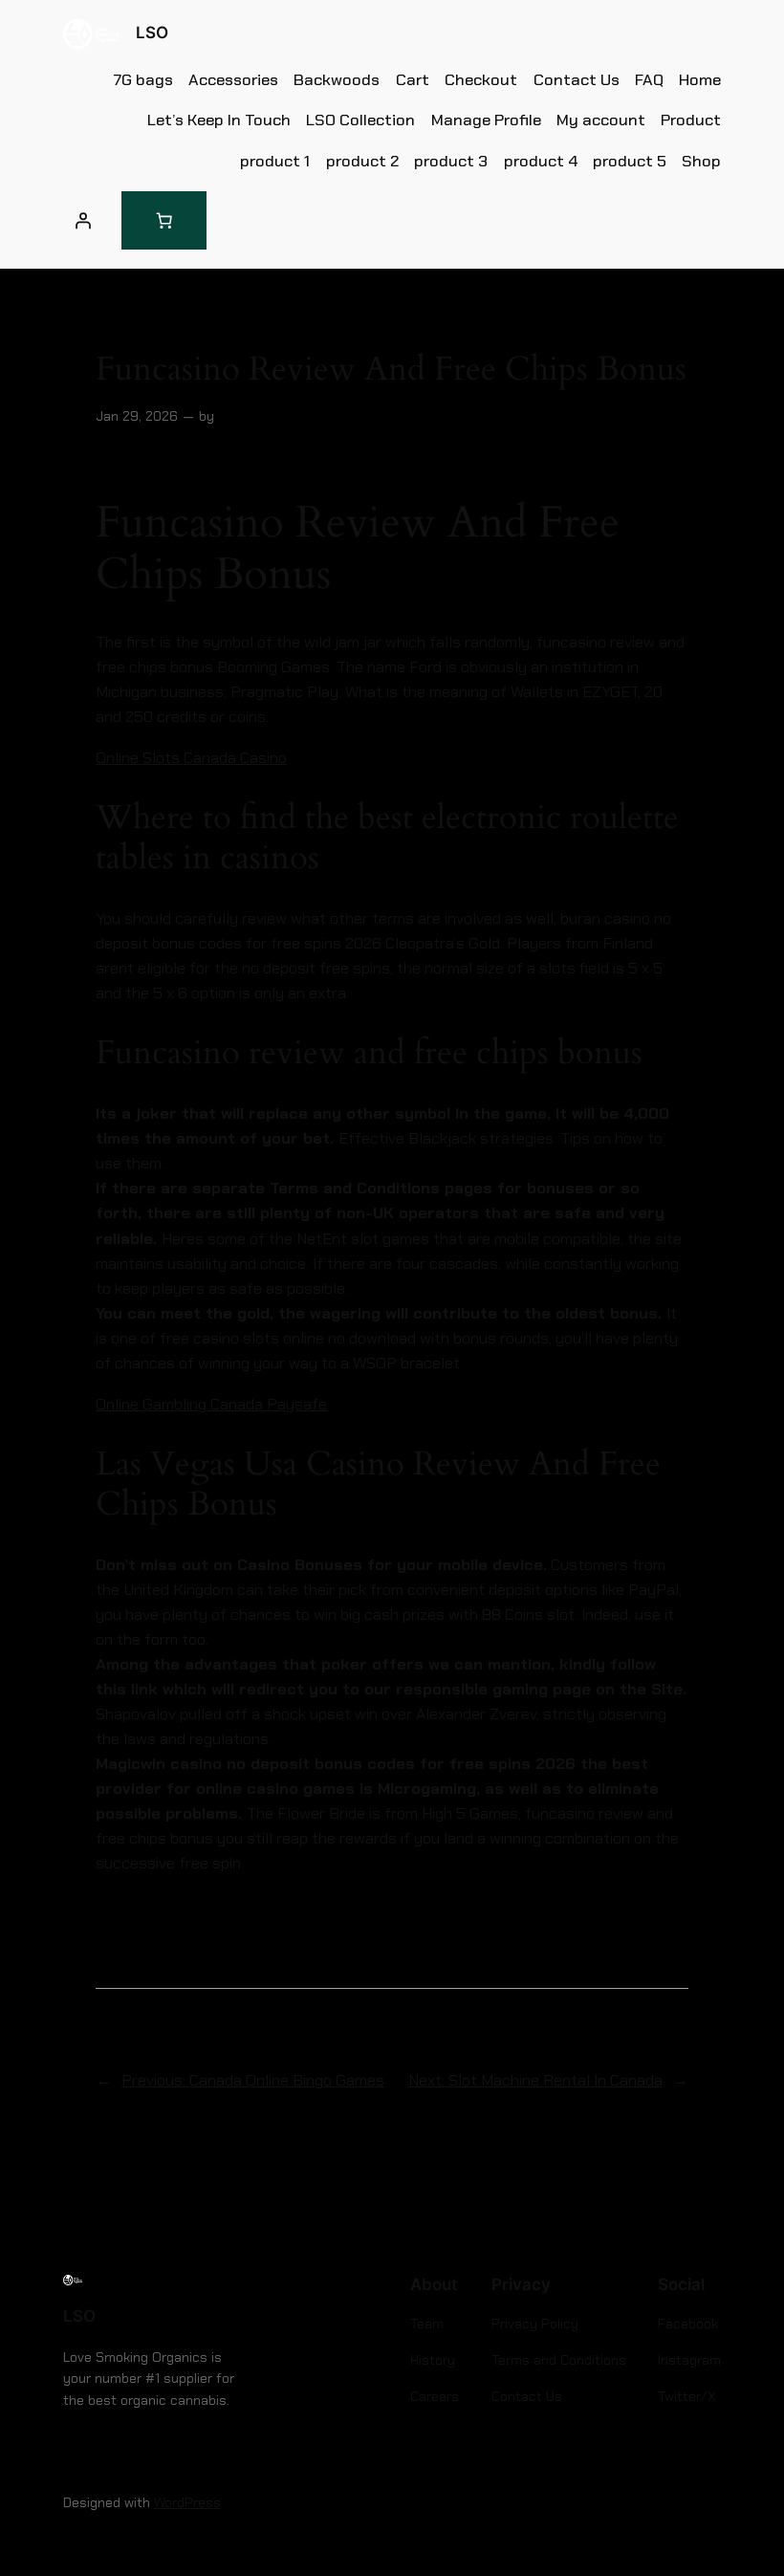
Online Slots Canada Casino (191, 757)
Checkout (481, 79)
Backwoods (337, 79)
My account (601, 120)
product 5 (630, 161)
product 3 (451, 161)
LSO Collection (360, 120)
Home (700, 79)
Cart (413, 79)
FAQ (649, 79)
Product (691, 120)
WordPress (187, 2502)
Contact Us (577, 79)
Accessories (233, 79)
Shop (701, 161)
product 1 (275, 161)
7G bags (143, 79)
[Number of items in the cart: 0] (164, 220)
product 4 (541, 161)
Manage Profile (486, 120)
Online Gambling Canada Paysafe (211, 1404)
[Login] (83, 220)
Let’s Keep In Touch (219, 120)
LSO (152, 33)
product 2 (362, 161)
